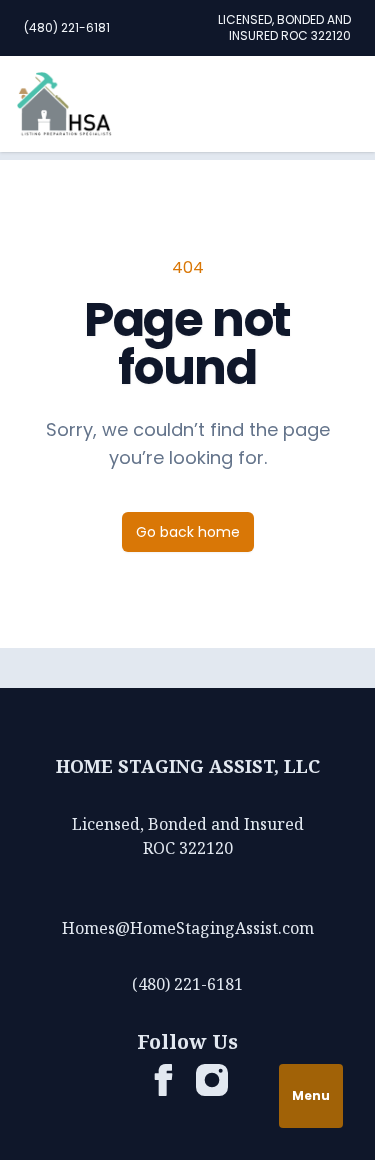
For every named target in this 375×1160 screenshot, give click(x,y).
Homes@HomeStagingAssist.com (188, 928)
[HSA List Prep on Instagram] (212, 1080)
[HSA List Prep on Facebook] (164, 1080)
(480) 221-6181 (67, 27)
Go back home (188, 532)
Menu (311, 1095)
